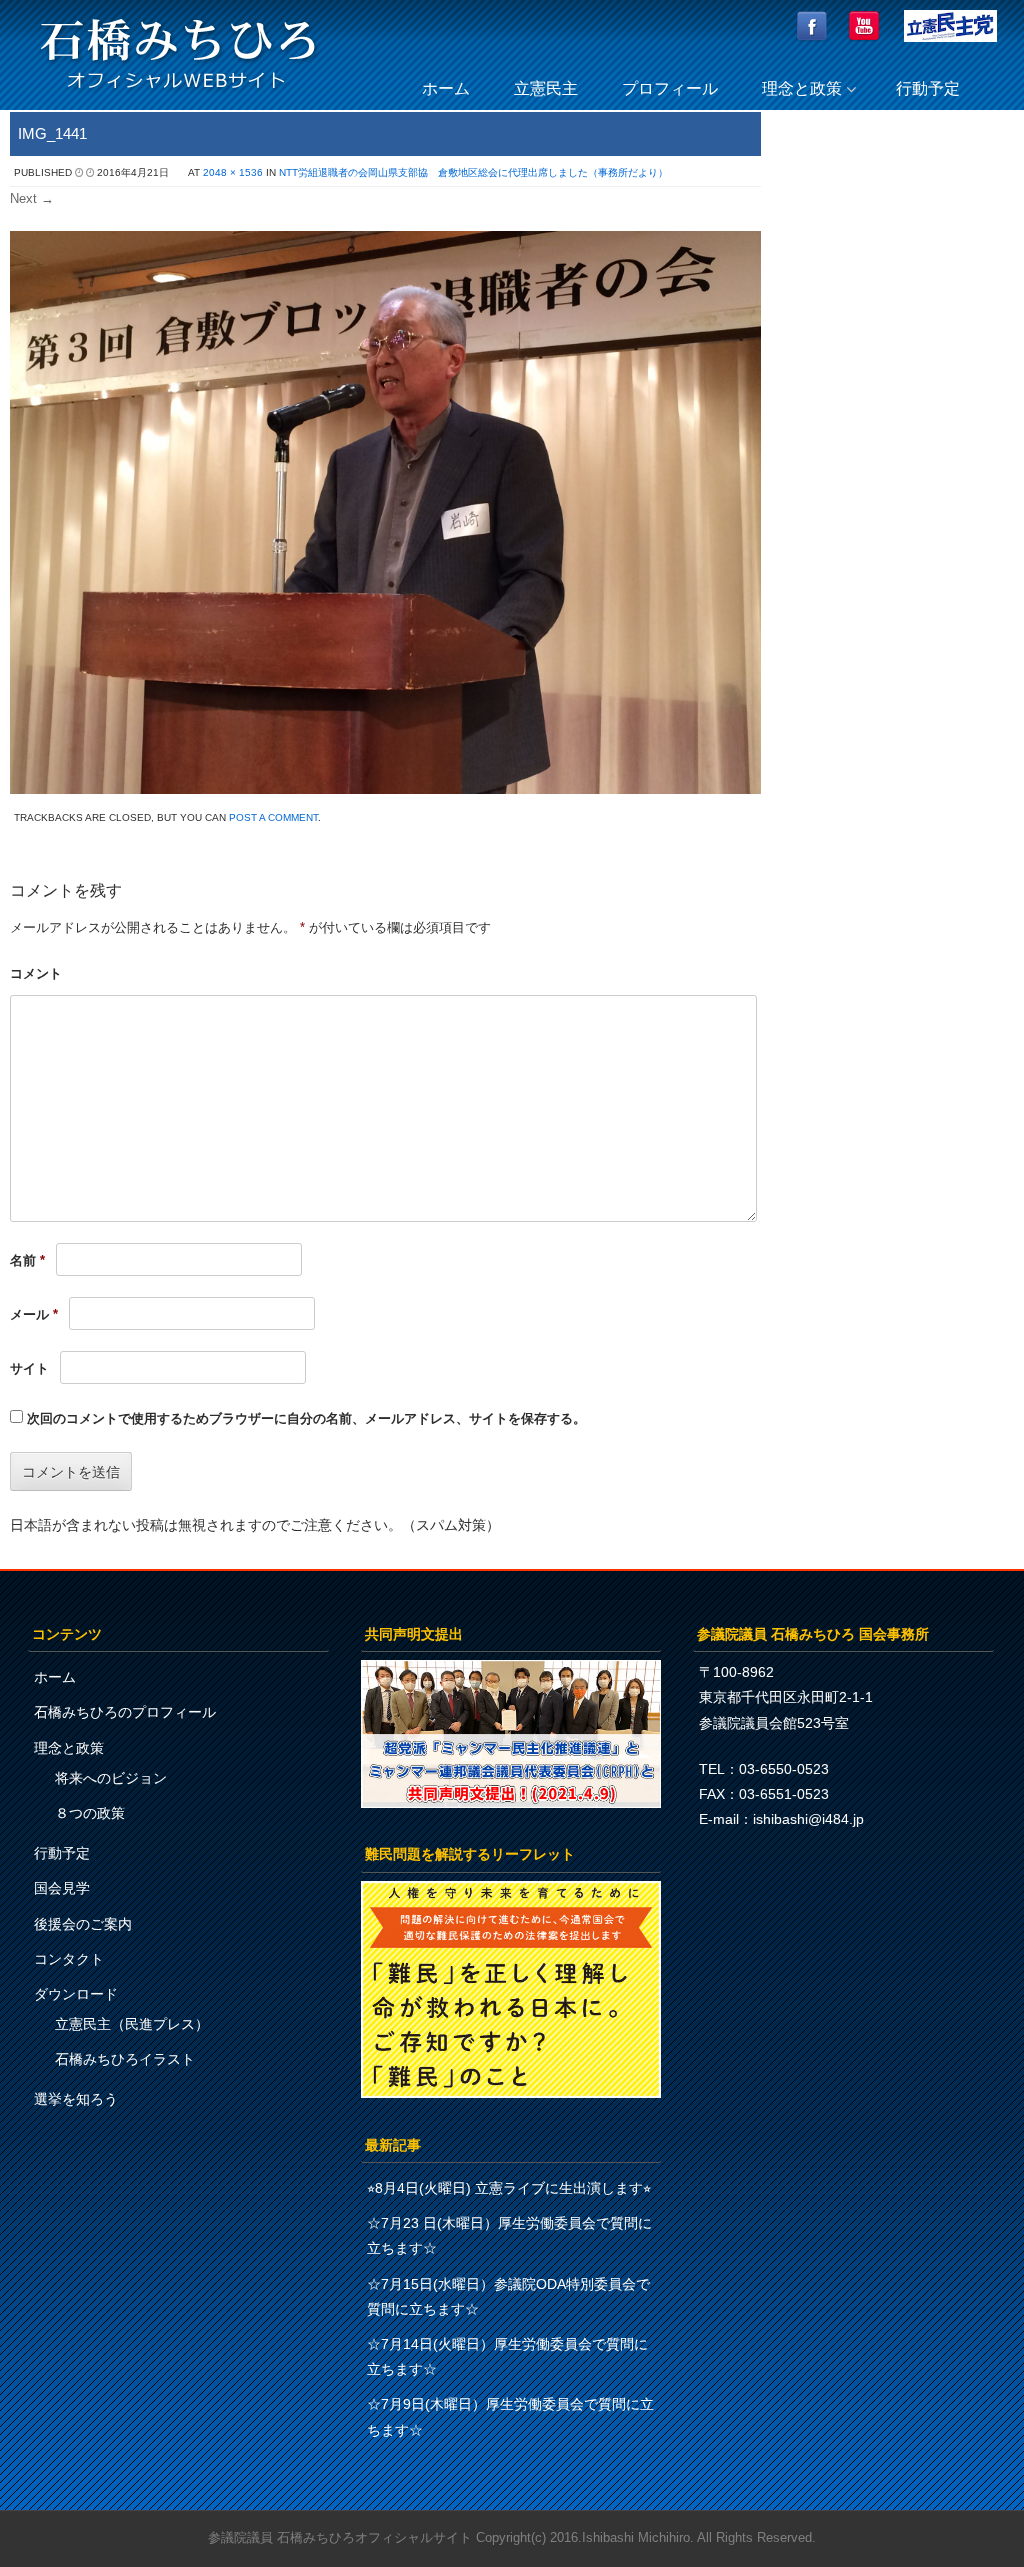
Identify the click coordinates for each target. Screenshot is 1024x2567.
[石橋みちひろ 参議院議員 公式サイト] (178, 94)
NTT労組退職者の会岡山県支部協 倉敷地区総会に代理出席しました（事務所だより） (473, 172)
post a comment (273, 817)
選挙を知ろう (76, 2099)
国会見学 (62, 1888)
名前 (27, 1260)
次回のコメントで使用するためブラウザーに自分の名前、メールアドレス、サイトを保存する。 (306, 1418)
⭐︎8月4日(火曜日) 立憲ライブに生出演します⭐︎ (509, 2188)
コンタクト (69, 1959)
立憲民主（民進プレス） (132, 2024)
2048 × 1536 (233, 172)
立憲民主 (546, 88)
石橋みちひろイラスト (125, 2059)
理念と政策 (802, 88)
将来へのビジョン (111, 1778)
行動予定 (928, 88)
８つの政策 (90, 1813)
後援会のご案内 (83, 1924)
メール (34, 1314)
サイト (29, 1368)
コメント (36, 973)
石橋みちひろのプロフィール (125, 1712)
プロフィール (670, 88)
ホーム (446, 88)
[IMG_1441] (385, 788)
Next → (32, 198)
